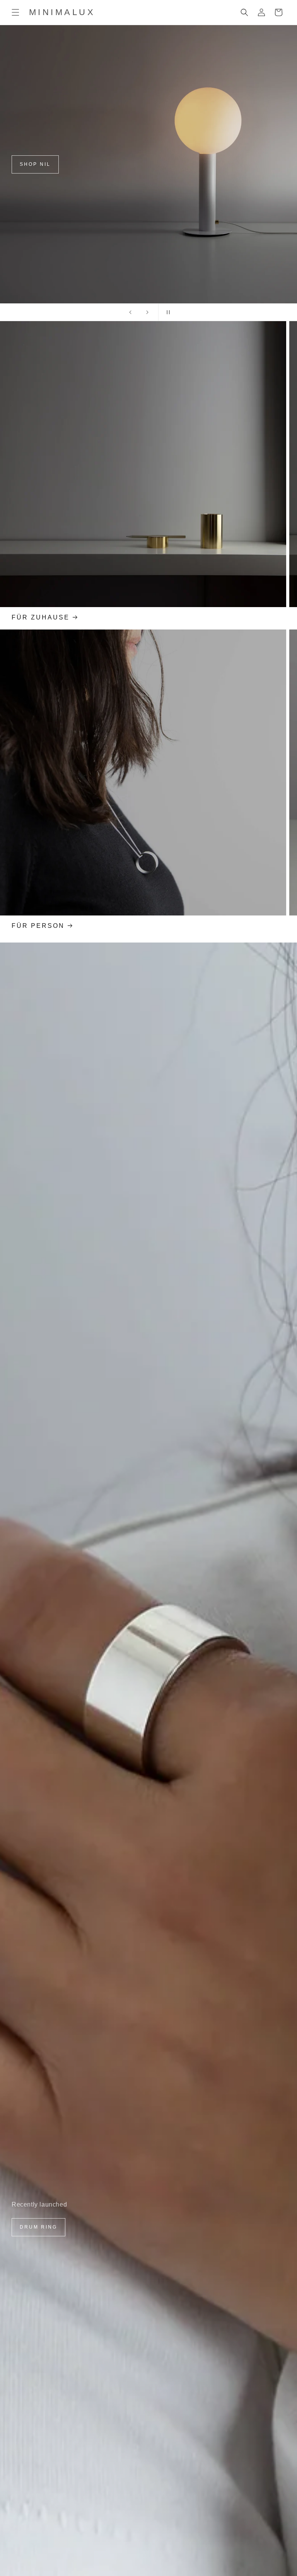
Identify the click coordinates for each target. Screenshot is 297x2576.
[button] (15, 12)
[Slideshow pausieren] (167, 312)
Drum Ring (38, 2227)
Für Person (38, 926)
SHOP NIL (35, 164)
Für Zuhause (41, 617)
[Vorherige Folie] (130, 312)
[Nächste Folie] (147, 312)
